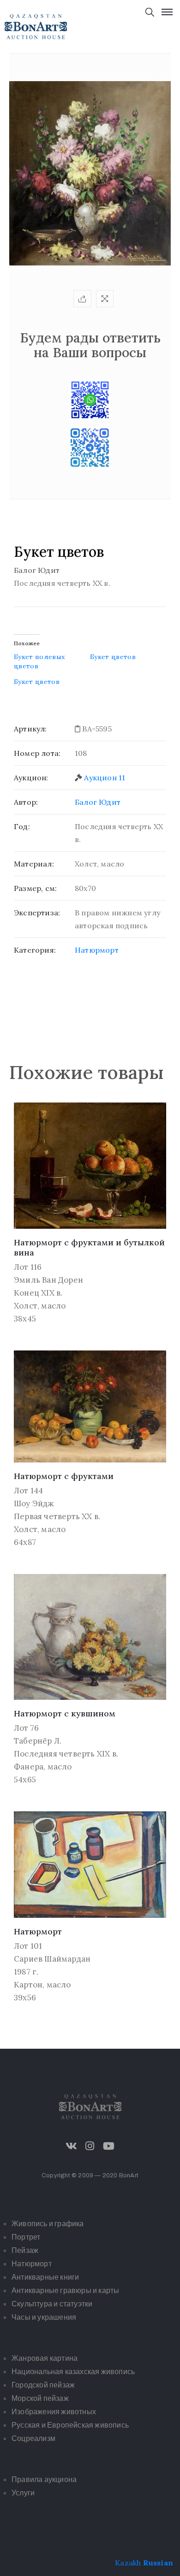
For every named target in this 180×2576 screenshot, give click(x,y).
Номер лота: (37, 753)
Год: (22, 826)
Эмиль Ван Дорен (48, 1280)
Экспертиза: (37, 913)
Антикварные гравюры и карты (65, 2290)
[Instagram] (90, 2146)
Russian (158, 2563)
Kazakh (128, 2563)
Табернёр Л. (38, 1741)
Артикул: (30, 729)
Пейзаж (25, 2250)
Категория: (35, 950)
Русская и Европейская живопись (70, 2425)
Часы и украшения (44, 2317)
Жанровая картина (45, 2358)
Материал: (34, 864)
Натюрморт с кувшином (65, 1713)
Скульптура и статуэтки (52, 2304)
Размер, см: (35, 888)
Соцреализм (33, 2438)
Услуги (23, 2493)
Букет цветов (113, 657)
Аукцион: (31, 778)
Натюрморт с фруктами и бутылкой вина (89, 1248)
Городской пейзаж (43, 2385)
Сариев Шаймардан (52, 1959)
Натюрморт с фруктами (64, 1476)
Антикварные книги (45, 2277)
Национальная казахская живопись (73, 2372)
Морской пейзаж (40, 2398)
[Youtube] (108, 2146)
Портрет (26, 2237)
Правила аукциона (44, 2479)
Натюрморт (97, 950)
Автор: (26, 802)
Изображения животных (54, 2412)
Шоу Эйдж (34, 1503)
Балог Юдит (98, 802)
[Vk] (72, 2146)
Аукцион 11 (105, 778)
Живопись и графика (48, 2224)
